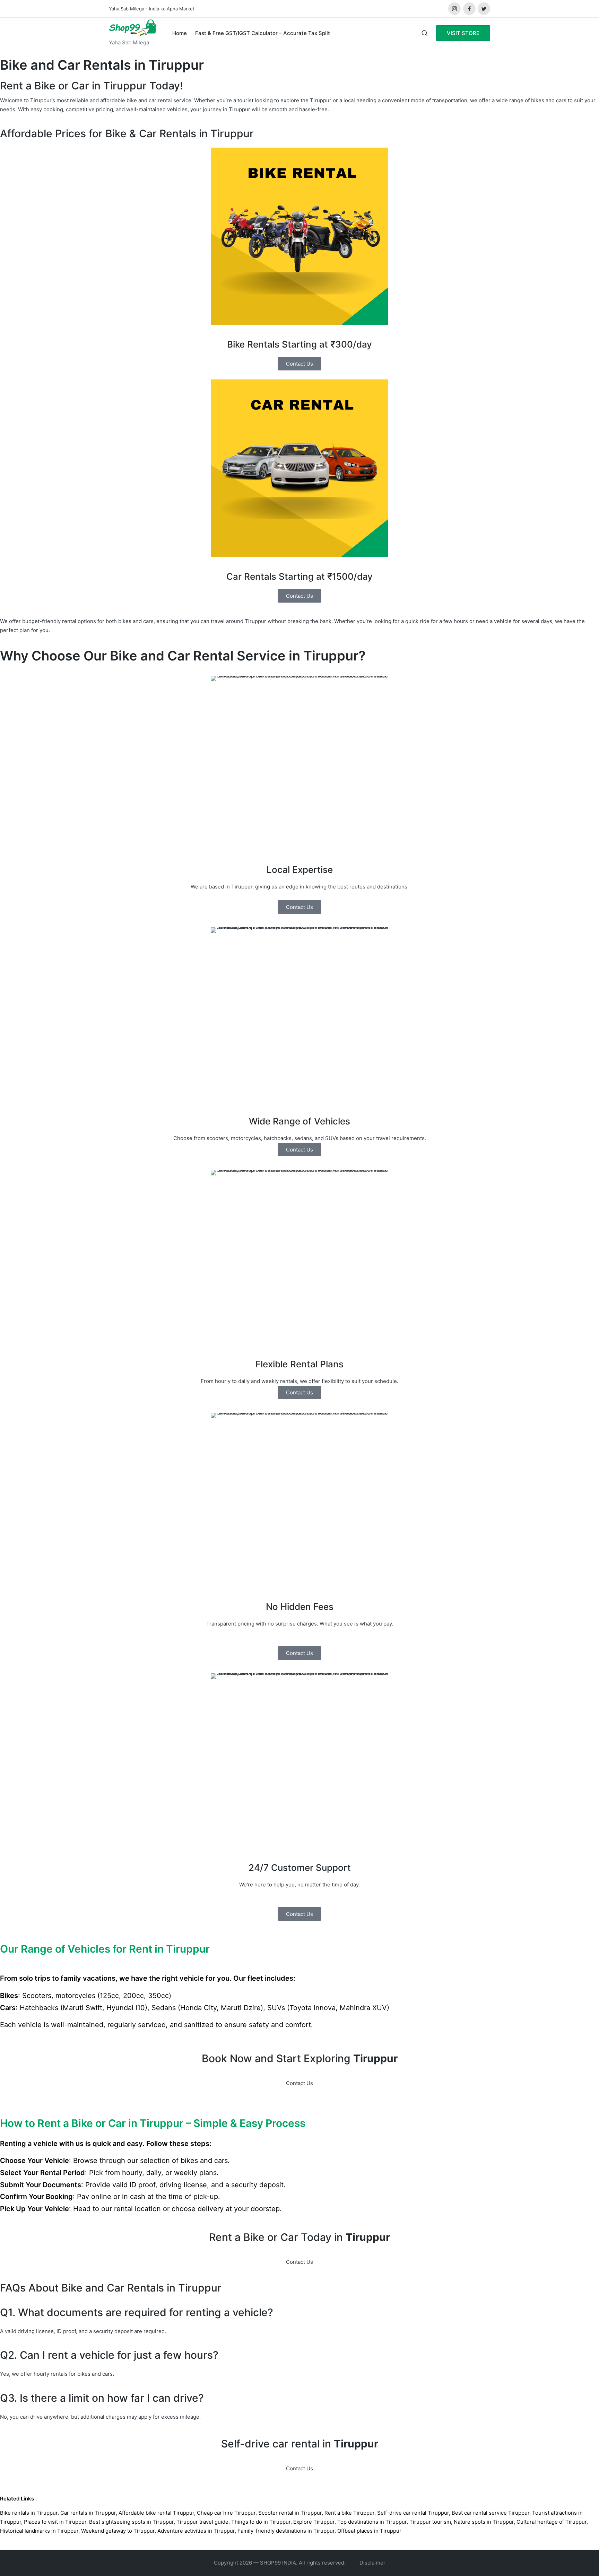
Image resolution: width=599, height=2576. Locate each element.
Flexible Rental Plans (299, 1364)
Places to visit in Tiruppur (55, 2522)
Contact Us (299, 2083)
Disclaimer (372, 2563)
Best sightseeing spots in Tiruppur (131, 2522)
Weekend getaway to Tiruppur (118, 2531)
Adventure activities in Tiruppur (196, 2531)
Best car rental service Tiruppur (491, 2513)
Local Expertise (300, 870)
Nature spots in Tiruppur (484, 2522)
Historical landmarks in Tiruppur (39, 2531)
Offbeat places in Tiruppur (369, 2531)
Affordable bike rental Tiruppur (156, 2513)
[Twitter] (484, 9)
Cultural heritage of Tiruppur (552, 2522)
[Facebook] (469, 9)
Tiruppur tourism (430, 2522)
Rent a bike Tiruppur (349, 2513)
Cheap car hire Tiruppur (226, 2513)
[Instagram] (454, 9)
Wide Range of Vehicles (299, 1121)
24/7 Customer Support (300, 1868)
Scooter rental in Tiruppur (290, 2513)
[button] (463, 33)
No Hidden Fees (300, 1607)
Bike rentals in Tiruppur (29, 2513)
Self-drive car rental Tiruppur (413, 2513)
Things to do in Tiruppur (261, 2522)
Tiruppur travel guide (202, 2522)
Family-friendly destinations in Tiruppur (286, 2531)
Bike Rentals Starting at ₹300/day (299, 344)
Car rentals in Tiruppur (88, 2513)
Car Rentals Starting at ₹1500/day (299, 576)
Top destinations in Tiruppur (372, 2522)
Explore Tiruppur (314, 2522)
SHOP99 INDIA (278, 2563)
